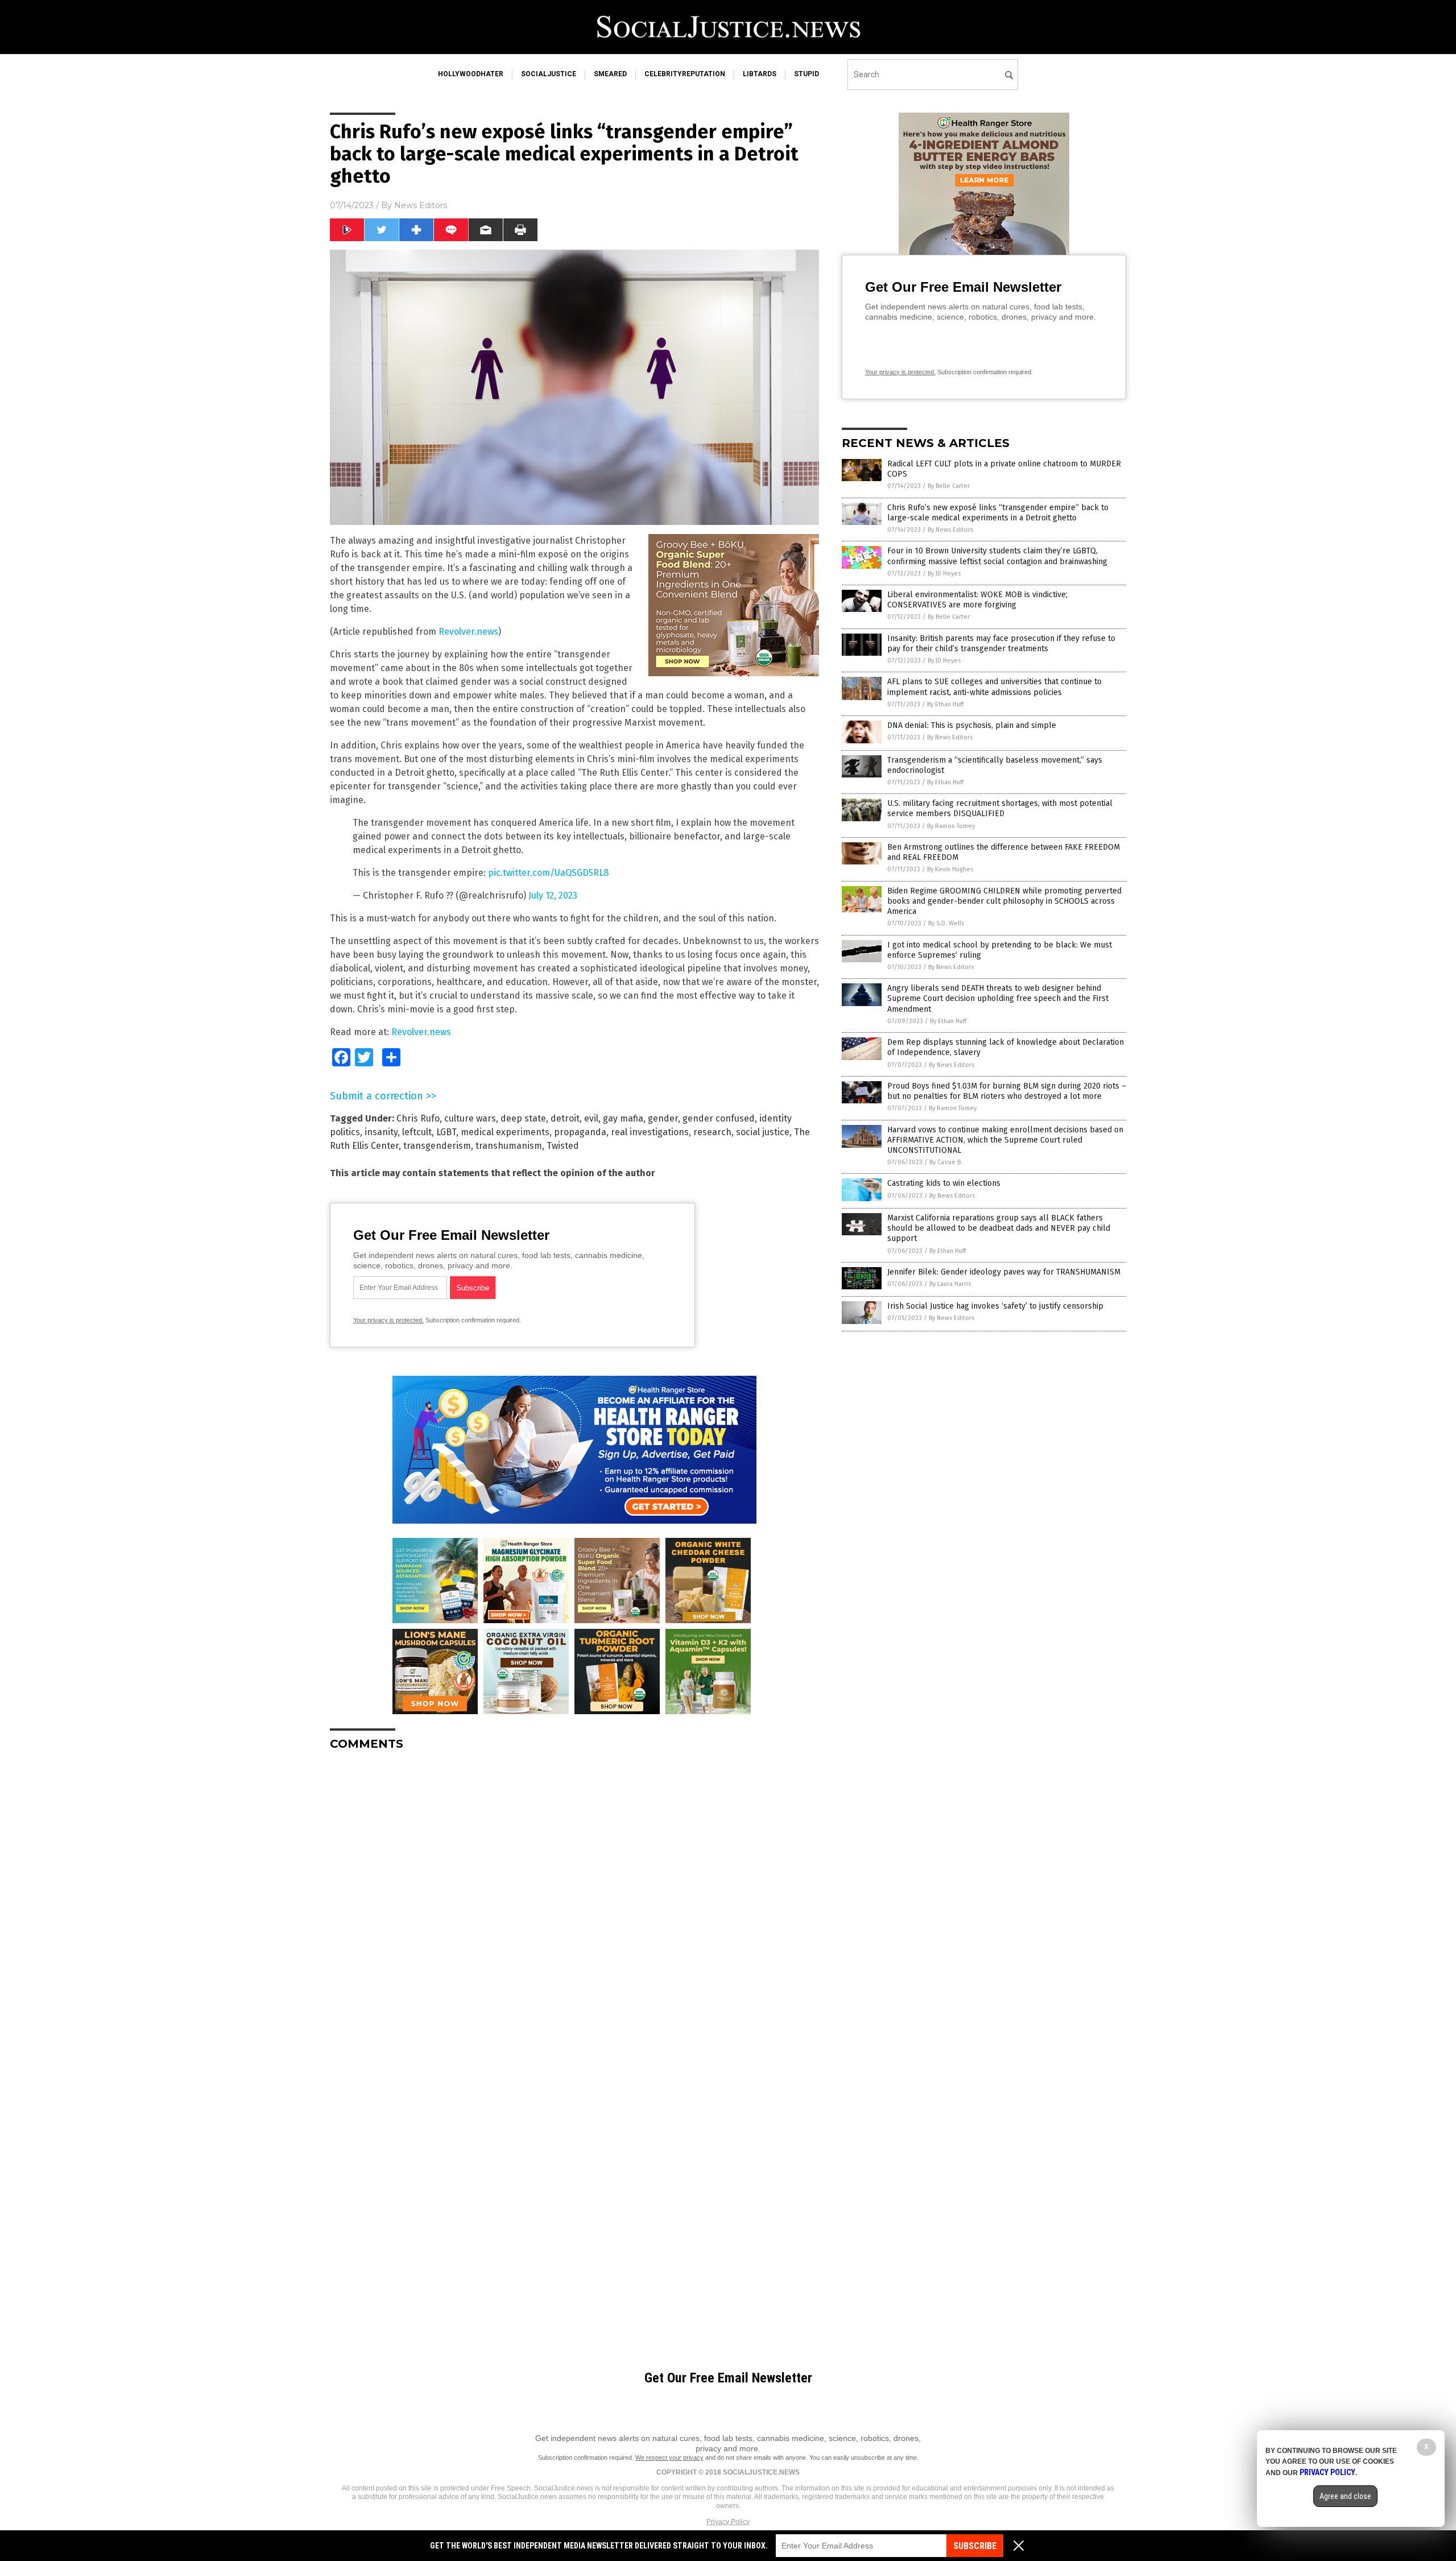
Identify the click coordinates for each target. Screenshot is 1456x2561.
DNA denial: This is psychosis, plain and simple (972, 725)
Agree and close (1345, 2496)
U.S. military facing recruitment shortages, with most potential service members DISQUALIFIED (1000, 808)
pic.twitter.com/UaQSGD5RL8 (548, 873)
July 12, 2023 (553, 895)
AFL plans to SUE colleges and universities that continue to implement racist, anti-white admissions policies (994, 687)
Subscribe (975, 2546)
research (712, 1132)
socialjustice (549, 74)
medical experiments (505, 1132)
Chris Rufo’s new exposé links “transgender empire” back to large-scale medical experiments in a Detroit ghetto (998, 513)
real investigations (650, 1132)
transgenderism (437, 1146)
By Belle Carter (949, 486)
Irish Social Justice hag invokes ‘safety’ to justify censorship (995, 1306)
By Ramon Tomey (951, 826)
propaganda (580, 1132)
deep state (523, 1118)
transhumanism (509, 1146)
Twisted (563, 1146)
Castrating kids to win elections (944, 1183)
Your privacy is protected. (388, 1320)
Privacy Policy (728, 2522)
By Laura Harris (950, 1284)
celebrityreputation (685, 74)
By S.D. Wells (946, 923)
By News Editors (950, 530)
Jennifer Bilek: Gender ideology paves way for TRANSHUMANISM (1004, 1272)
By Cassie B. (946, 1162)
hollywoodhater (471, 74)
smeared (610, 74)
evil (591, 1118)
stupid (806, 74)
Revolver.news (468, 632)
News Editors (421, 205)
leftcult (417, 1132)
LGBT (446, 1132)
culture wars (470, 1118)
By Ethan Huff (945, 704)
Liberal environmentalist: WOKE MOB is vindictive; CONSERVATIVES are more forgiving (977, 600)
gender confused (719, 1118)
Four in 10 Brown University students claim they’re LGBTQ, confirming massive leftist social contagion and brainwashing (997, 556)
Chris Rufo (418, 1118)
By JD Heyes (944, 574)
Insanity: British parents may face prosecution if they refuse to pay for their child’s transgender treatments (1001, 644)
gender (663, 1118)
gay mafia (623, 1118)
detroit (565, 1118)
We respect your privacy (669, 2457)
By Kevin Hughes (950, 869)
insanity (381, 1132)
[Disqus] (574, 1902)
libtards (760, 74)
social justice (763, 1132)
